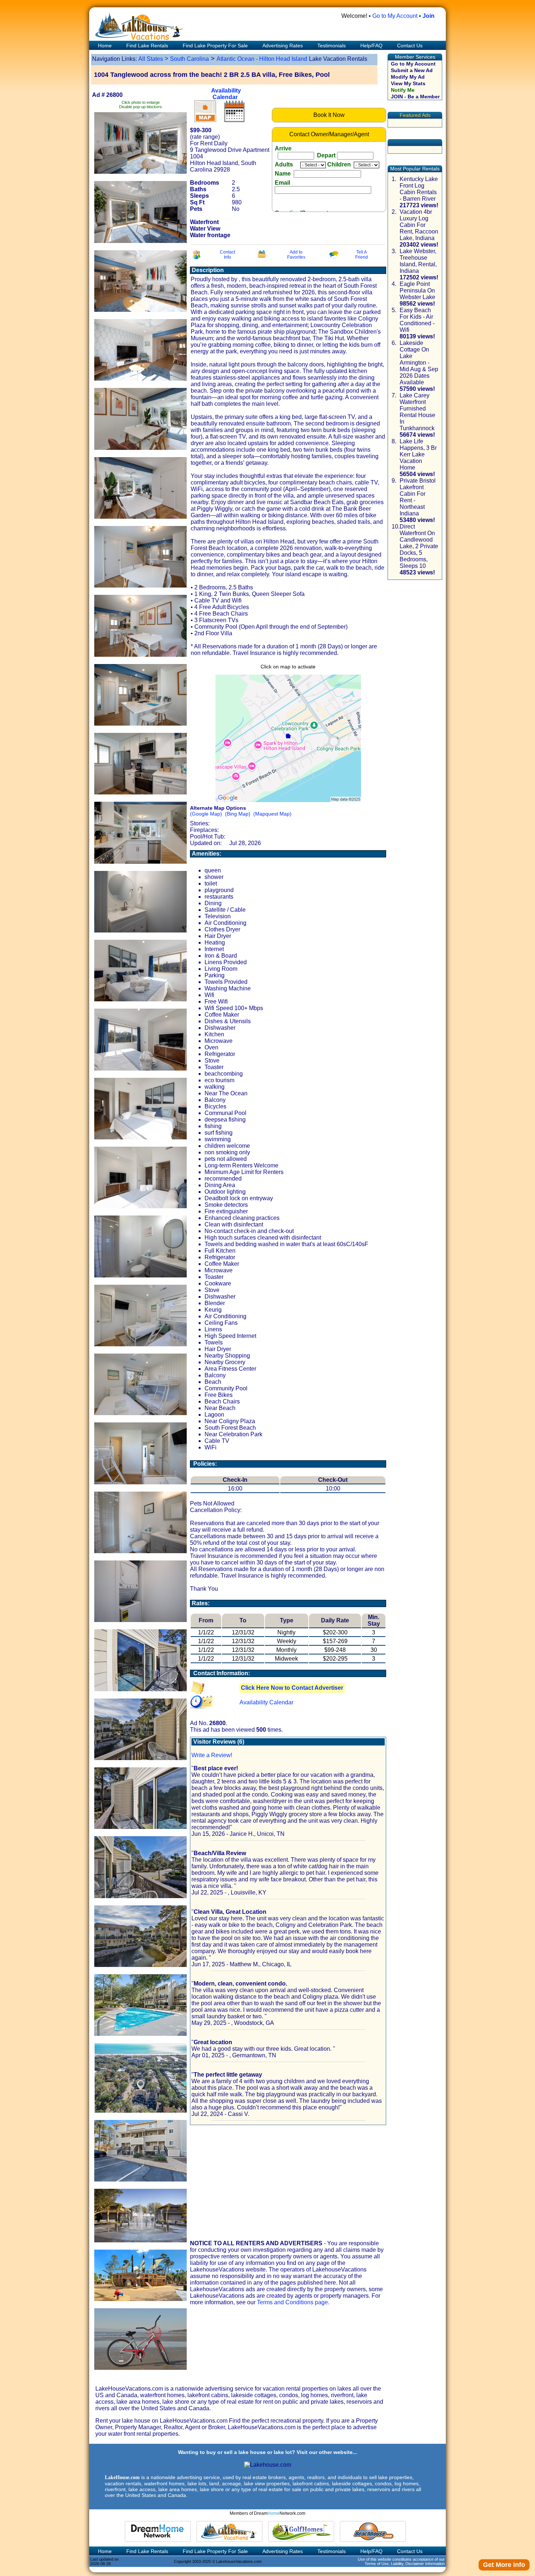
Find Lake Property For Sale (215, 46)
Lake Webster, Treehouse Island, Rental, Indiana (418, 261)
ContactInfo (227, 255)
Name (284, 174)
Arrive (305, 152)
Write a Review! (212, 1755)
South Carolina (189, 59)
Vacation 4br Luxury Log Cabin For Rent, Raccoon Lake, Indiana (419, 225)
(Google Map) (206, 814)
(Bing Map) (238, 814)
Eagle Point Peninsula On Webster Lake (417, 290)
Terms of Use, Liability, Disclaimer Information (405, 2564)
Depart (326, 155)
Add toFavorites (296, 255)
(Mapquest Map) (272, 814)
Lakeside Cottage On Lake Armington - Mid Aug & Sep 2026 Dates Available (419, 363)
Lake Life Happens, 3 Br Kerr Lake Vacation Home (418, 454)
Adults (287, 164)
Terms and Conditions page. (293, 2302)
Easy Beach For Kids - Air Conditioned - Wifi (417, 320)
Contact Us (410, 46)
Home (104, 46)
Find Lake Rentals (147, 46)
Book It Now (329, 115)
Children (340, 164)
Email (283, 183)
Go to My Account (395, 16)
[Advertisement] (287, 2183)
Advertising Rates (283, 46)
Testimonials (332, 46)
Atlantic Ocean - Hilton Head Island (262, 59)
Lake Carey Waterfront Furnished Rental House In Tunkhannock (417, 412)
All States (151, 59)
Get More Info (504, 2565)
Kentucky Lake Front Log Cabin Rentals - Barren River (419, 189)
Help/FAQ (371, 46)
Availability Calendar (226, 94)
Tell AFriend (362, 255)
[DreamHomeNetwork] (158, 2531)
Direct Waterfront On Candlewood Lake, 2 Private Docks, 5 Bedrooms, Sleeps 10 (419, 546)
